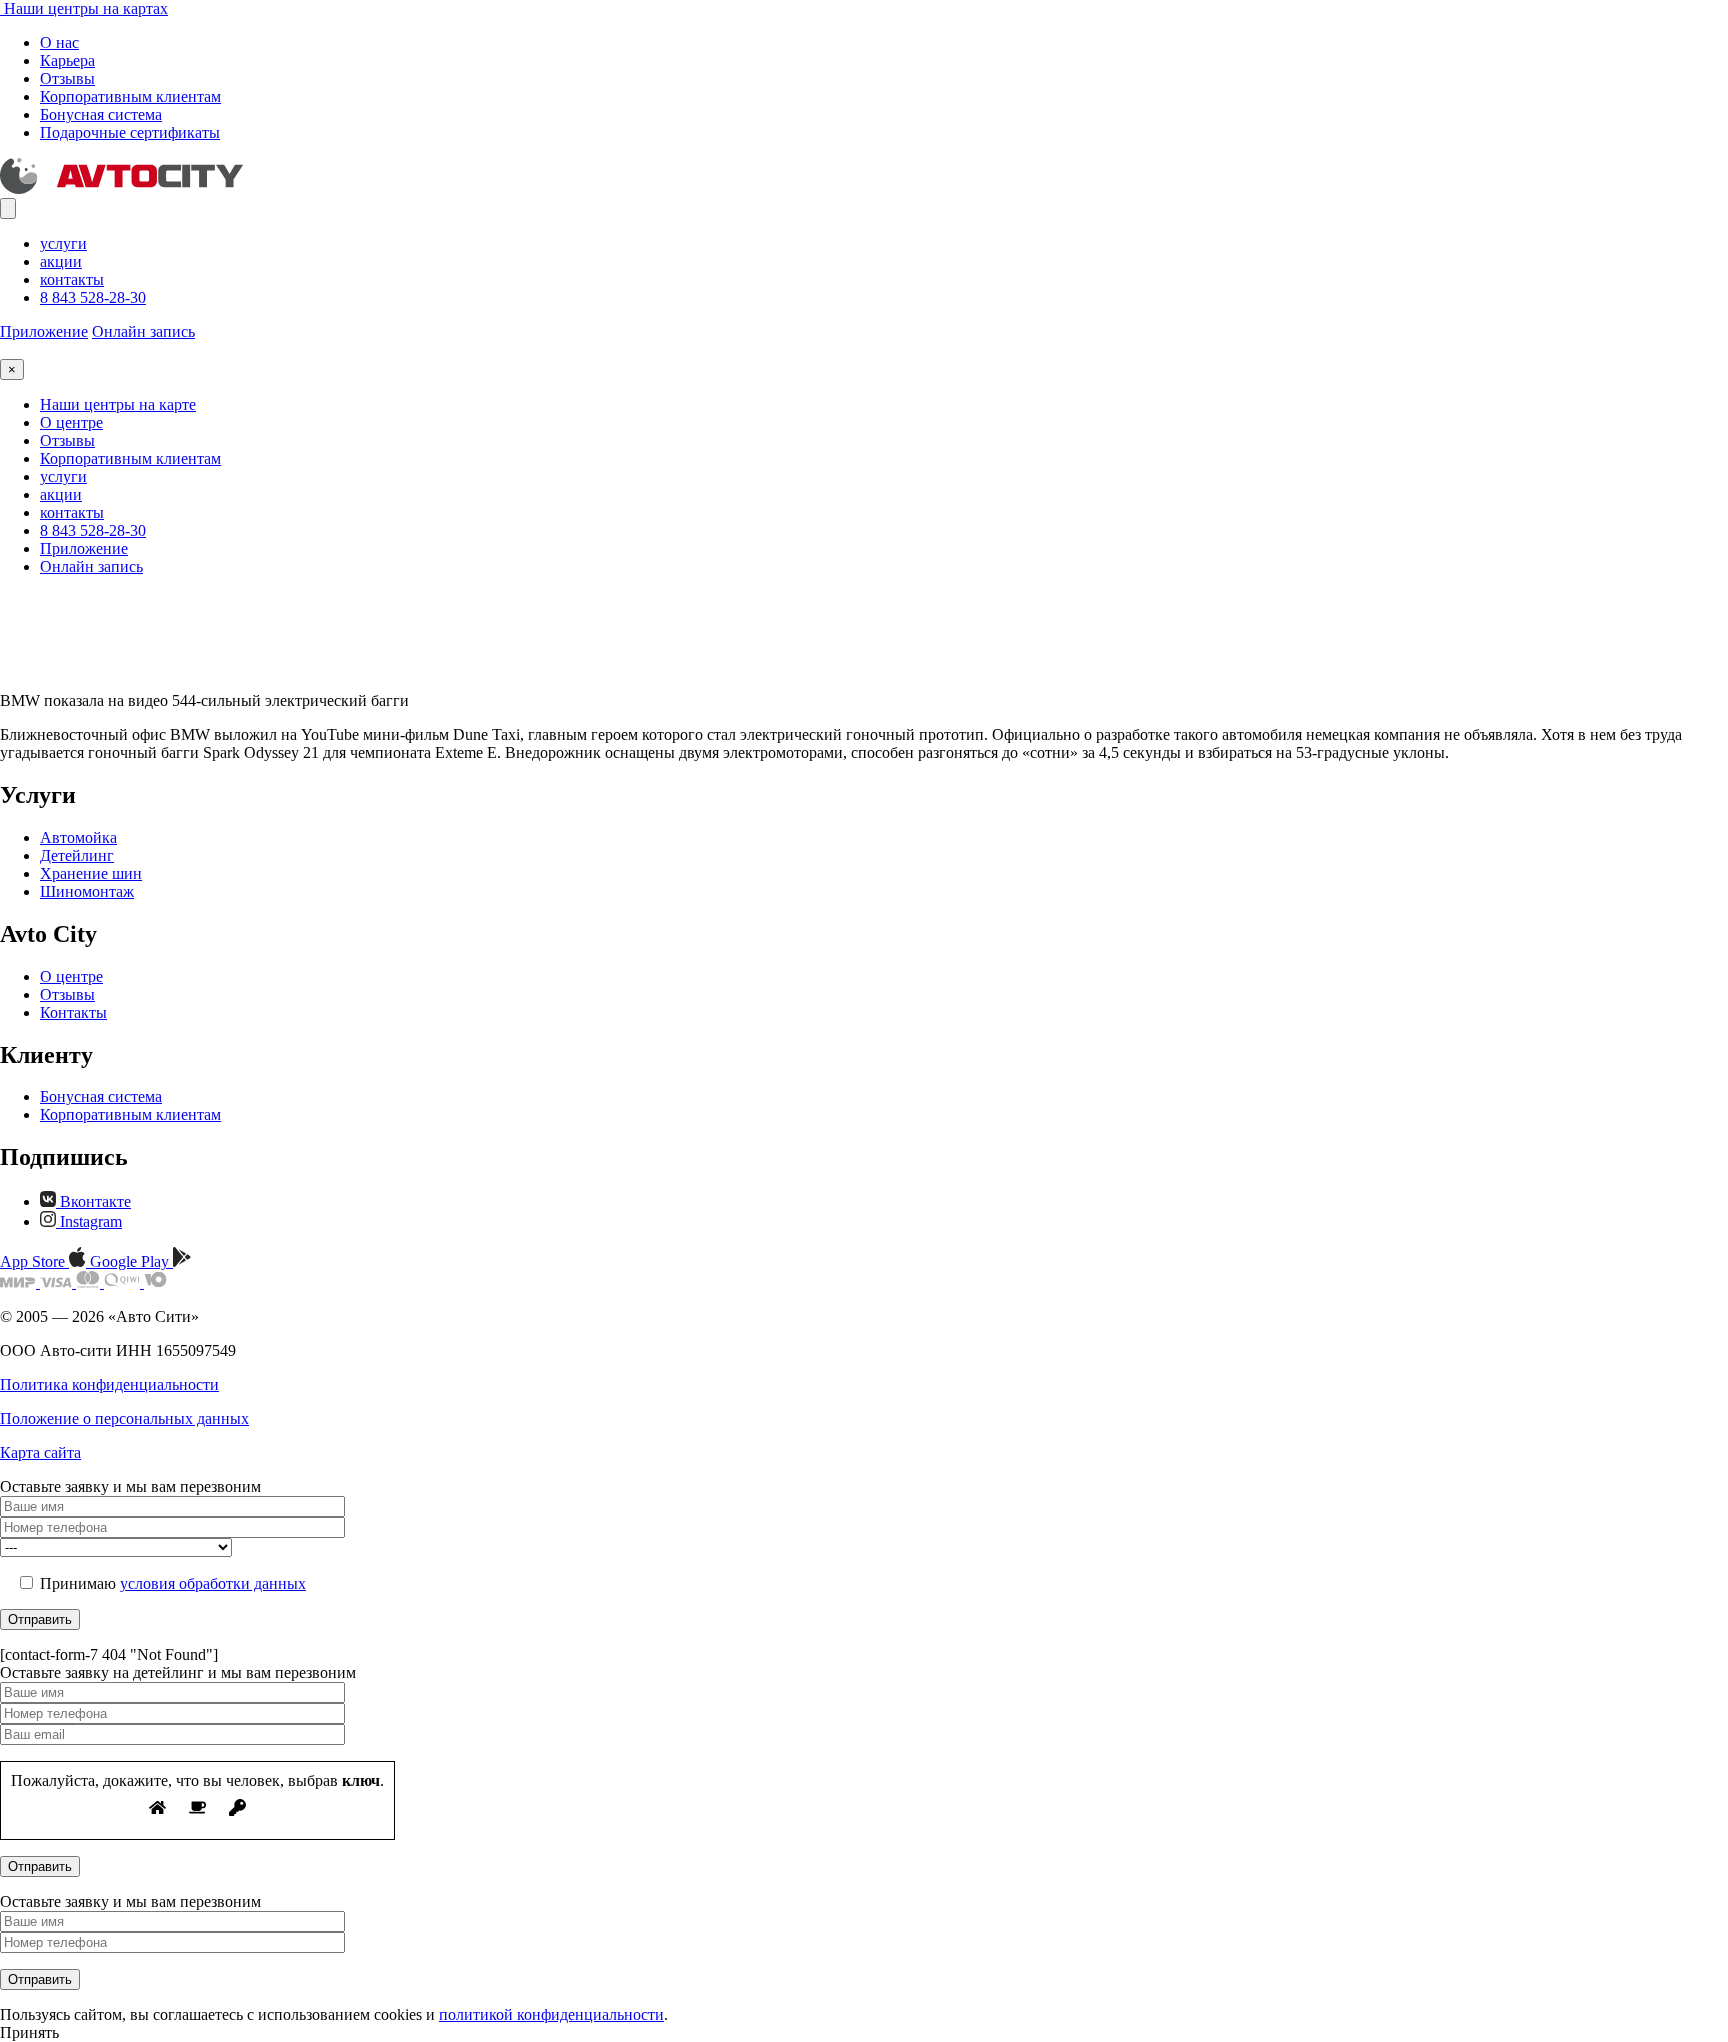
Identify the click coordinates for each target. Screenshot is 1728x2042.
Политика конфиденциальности (109, 1384)
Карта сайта (40, 1452)
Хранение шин (91, 873)
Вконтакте (93, 1201)
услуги (63, 243)
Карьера (67, 60)
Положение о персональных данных (124, 1418)
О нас (59, 42)
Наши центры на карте (118, 404)
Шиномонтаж (87, 891)
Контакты (73, 1012)
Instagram (89, 1221)
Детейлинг (77, 855)
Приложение (44, 331)
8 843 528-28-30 (93, 297)
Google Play (131, 1261)
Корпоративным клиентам (130, 96)
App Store (34, 1261)
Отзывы (67, 78)
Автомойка (78, 837)
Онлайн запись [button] (143, 331)
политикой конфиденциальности (551, 2014)
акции (61, 261)
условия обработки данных (213, 1583)
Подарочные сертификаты (130, 132)
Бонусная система (101, 114)
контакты (72, 279)
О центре (71, 422)
